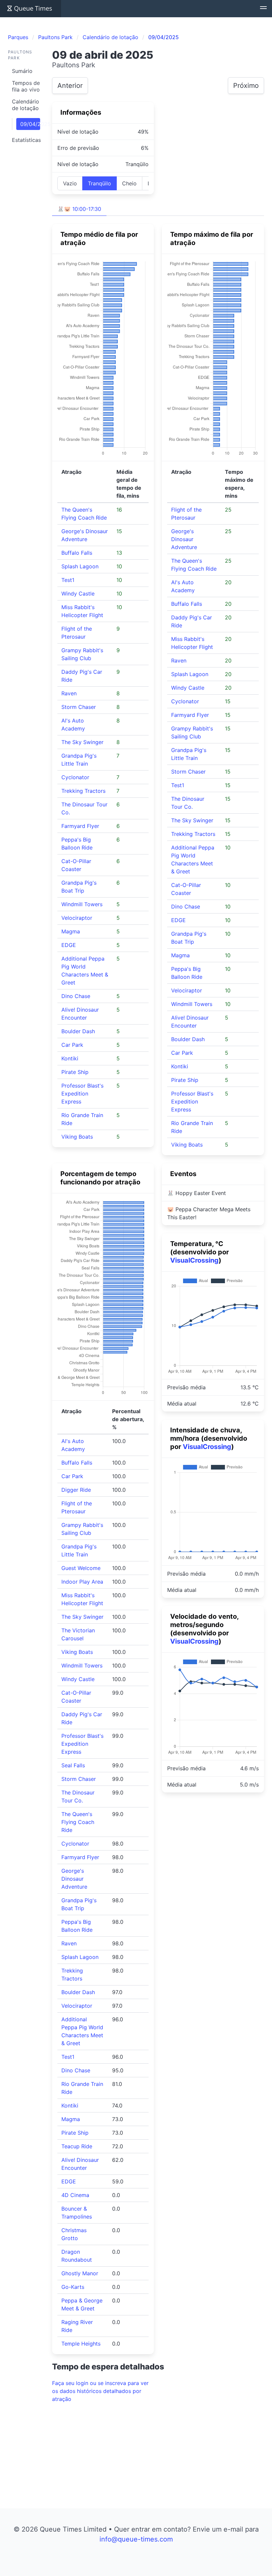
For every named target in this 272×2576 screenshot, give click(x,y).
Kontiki (70, 1058)
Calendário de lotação (26, 105)
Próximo (246, 86)
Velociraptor (77, 918)
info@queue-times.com (136, 2539)
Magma (71, 931)
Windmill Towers (82, 904)
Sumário (22, 71)
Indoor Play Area (82, 1582)
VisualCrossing (194, 1260)
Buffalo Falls (77, 553)
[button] (263, 9)
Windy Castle (78, 594)
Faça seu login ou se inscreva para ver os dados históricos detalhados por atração (100, 2391)
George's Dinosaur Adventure (184, 539)
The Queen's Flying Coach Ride (78, 1822)
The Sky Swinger (82, 742)
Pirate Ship (75, 1072)
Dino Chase (76, 996)
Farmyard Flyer (80, 826)
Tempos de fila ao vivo (26, 86)
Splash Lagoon (80, 566)
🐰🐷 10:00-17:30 (79, 209)
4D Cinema (75, 2195)
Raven (69, 693)
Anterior (70, 86)
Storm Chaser (79, 707)
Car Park (72, 1045)
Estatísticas (26, 140)
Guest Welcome (81, 1568)
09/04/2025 (30, 124)
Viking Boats (77, 1137)
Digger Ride (76, 1490)
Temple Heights (81, 2344)
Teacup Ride (77, 2146)
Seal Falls (73, 1765)
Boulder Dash (78, 1031)
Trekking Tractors (83, 791)
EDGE (69, 945)
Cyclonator (75, 777)
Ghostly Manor (80, 2273)
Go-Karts (73, 2287)
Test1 (68, 580)
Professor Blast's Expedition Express (82, 1094)
